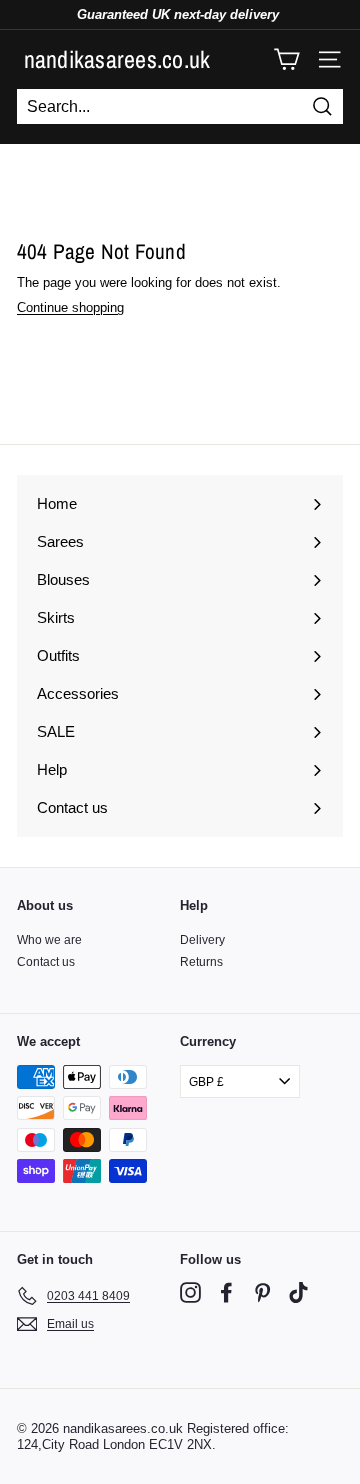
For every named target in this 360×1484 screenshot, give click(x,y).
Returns (201, 962)
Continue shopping (70, 307)
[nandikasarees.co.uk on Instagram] (190, 1292)
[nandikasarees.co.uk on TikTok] (298, 1292)
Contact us (46, 962)
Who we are (49, 940)
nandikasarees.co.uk (117, 59)
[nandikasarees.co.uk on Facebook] (226, 1292)
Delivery (202, 940)
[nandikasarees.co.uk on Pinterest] (262, 1292)
